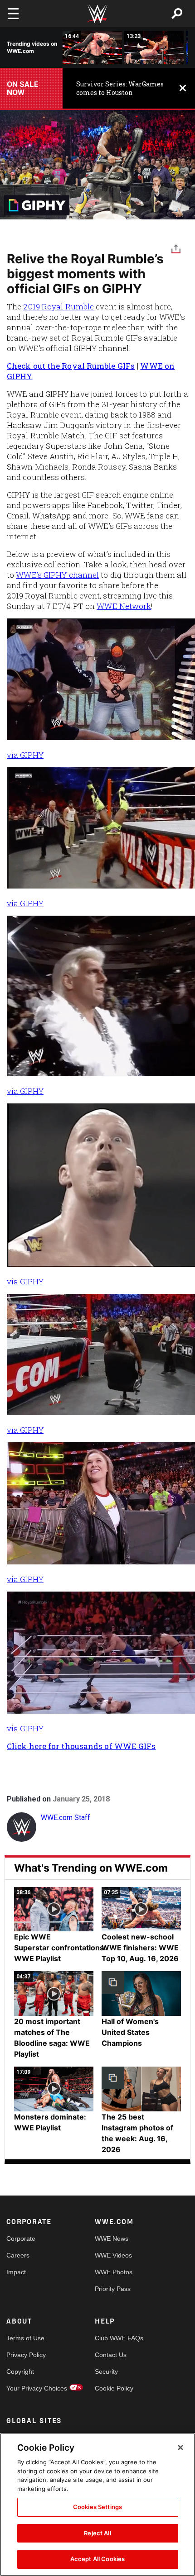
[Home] (97, 14)
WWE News (112, 2239)
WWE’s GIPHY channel (57, 575)
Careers (18, 2255)
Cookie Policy (114, 2388)
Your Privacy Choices (29, 2388)
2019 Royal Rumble (58, 307)
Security (106, 2372)
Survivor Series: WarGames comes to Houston (120, 88)
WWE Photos (114, 2272)
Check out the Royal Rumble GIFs (71, 366)
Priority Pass (113, 2289)
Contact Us (111, 2355)
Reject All (97, 2533)
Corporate (21, 2239)
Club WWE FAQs (117, 2338)
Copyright (20, 2372)
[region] (97, 2505)
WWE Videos (113, 2255)
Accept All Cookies (97, 2559)
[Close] (180, 2448)
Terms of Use (25, 2338)
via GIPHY (25, 755)
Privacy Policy (26, 2355)
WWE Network (124, 606)
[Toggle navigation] (13, 14)
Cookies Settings (97, 2507)
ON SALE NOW (23, 88)
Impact (16, 2272)
